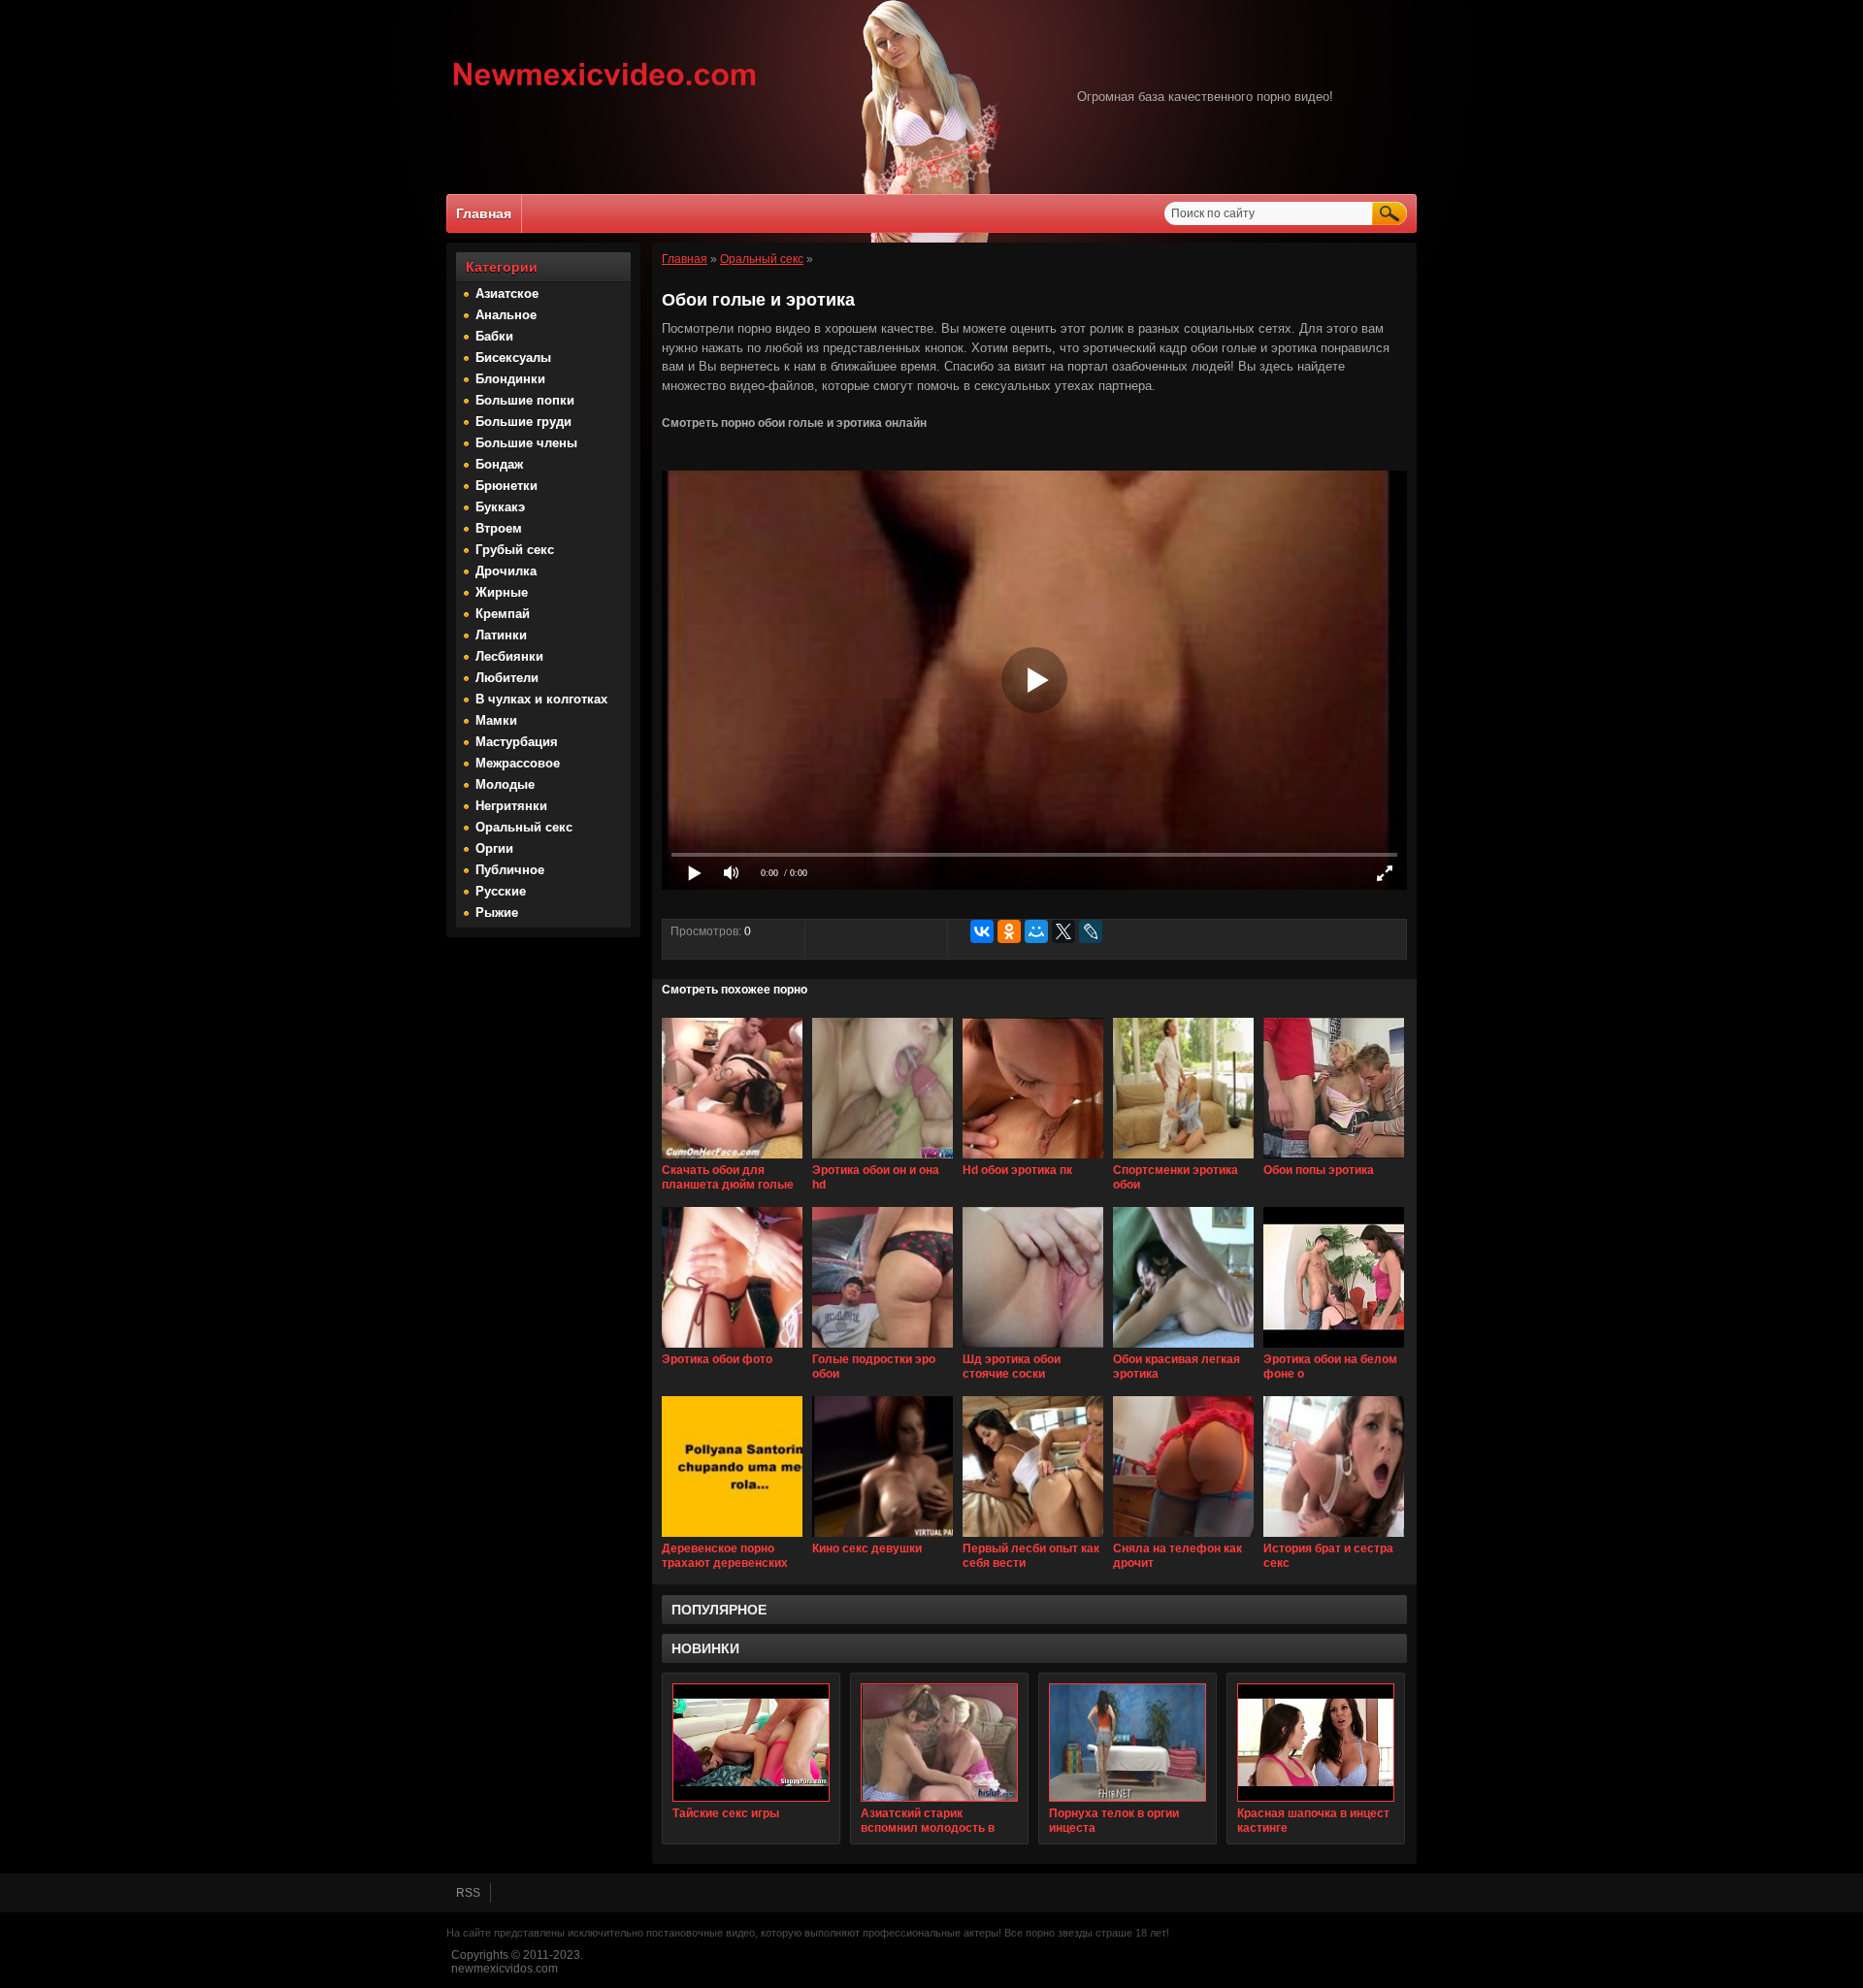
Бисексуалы (513, 358)
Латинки (501, 635)
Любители (507, 678)
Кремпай (503, 614)
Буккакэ (500, 507)
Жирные (502, 592)
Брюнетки (507, 486)
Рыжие (497, 913)
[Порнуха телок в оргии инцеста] (1128, 1743)
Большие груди (523, 422)
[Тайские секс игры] (751, 1743)
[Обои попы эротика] (1334, 1159)
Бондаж (499, 464)
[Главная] (605, 88)
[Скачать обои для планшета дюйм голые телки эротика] (732, 1159)
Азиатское (507, 293)
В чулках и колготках (541, 699)
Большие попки (525, 400)
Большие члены (526, 443)
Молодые (505, 784)
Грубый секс (515, 550)
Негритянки (511, 806)
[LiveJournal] (1091, 931)
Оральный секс (524, 827)
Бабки (494, 336)
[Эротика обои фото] (732, 1349)
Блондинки (510, 379)
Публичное (510, 870)
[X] (1063, 931)
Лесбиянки (509, 656)
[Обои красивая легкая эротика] (1183, 1349)
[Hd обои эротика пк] (1033, 1159)
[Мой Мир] (1036, 931)
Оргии (494, 848)
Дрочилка (506, 571)
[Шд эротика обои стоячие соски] (1033, 1349)
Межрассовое (518, 763)
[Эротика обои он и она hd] (882, 1159)
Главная (484, 213)
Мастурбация (517, 742)
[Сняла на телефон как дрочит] (1183, 1538)
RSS (468, 1893)
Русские (501, 891)
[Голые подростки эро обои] (882, 1349)
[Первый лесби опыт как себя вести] (1033, 1538)
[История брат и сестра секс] (1334, 1538)
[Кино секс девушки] (882, 1538)
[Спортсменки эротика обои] (1183, 1159)
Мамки (496, 720)
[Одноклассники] (1009, 931)
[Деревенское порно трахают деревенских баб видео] (732, 1538)
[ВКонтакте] (982, 931)
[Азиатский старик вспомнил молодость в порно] (939, 1743)
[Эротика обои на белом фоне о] (1334, 1349)
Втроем (499, 528)
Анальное (506, 315)
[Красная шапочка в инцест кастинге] (1316, 1743)
